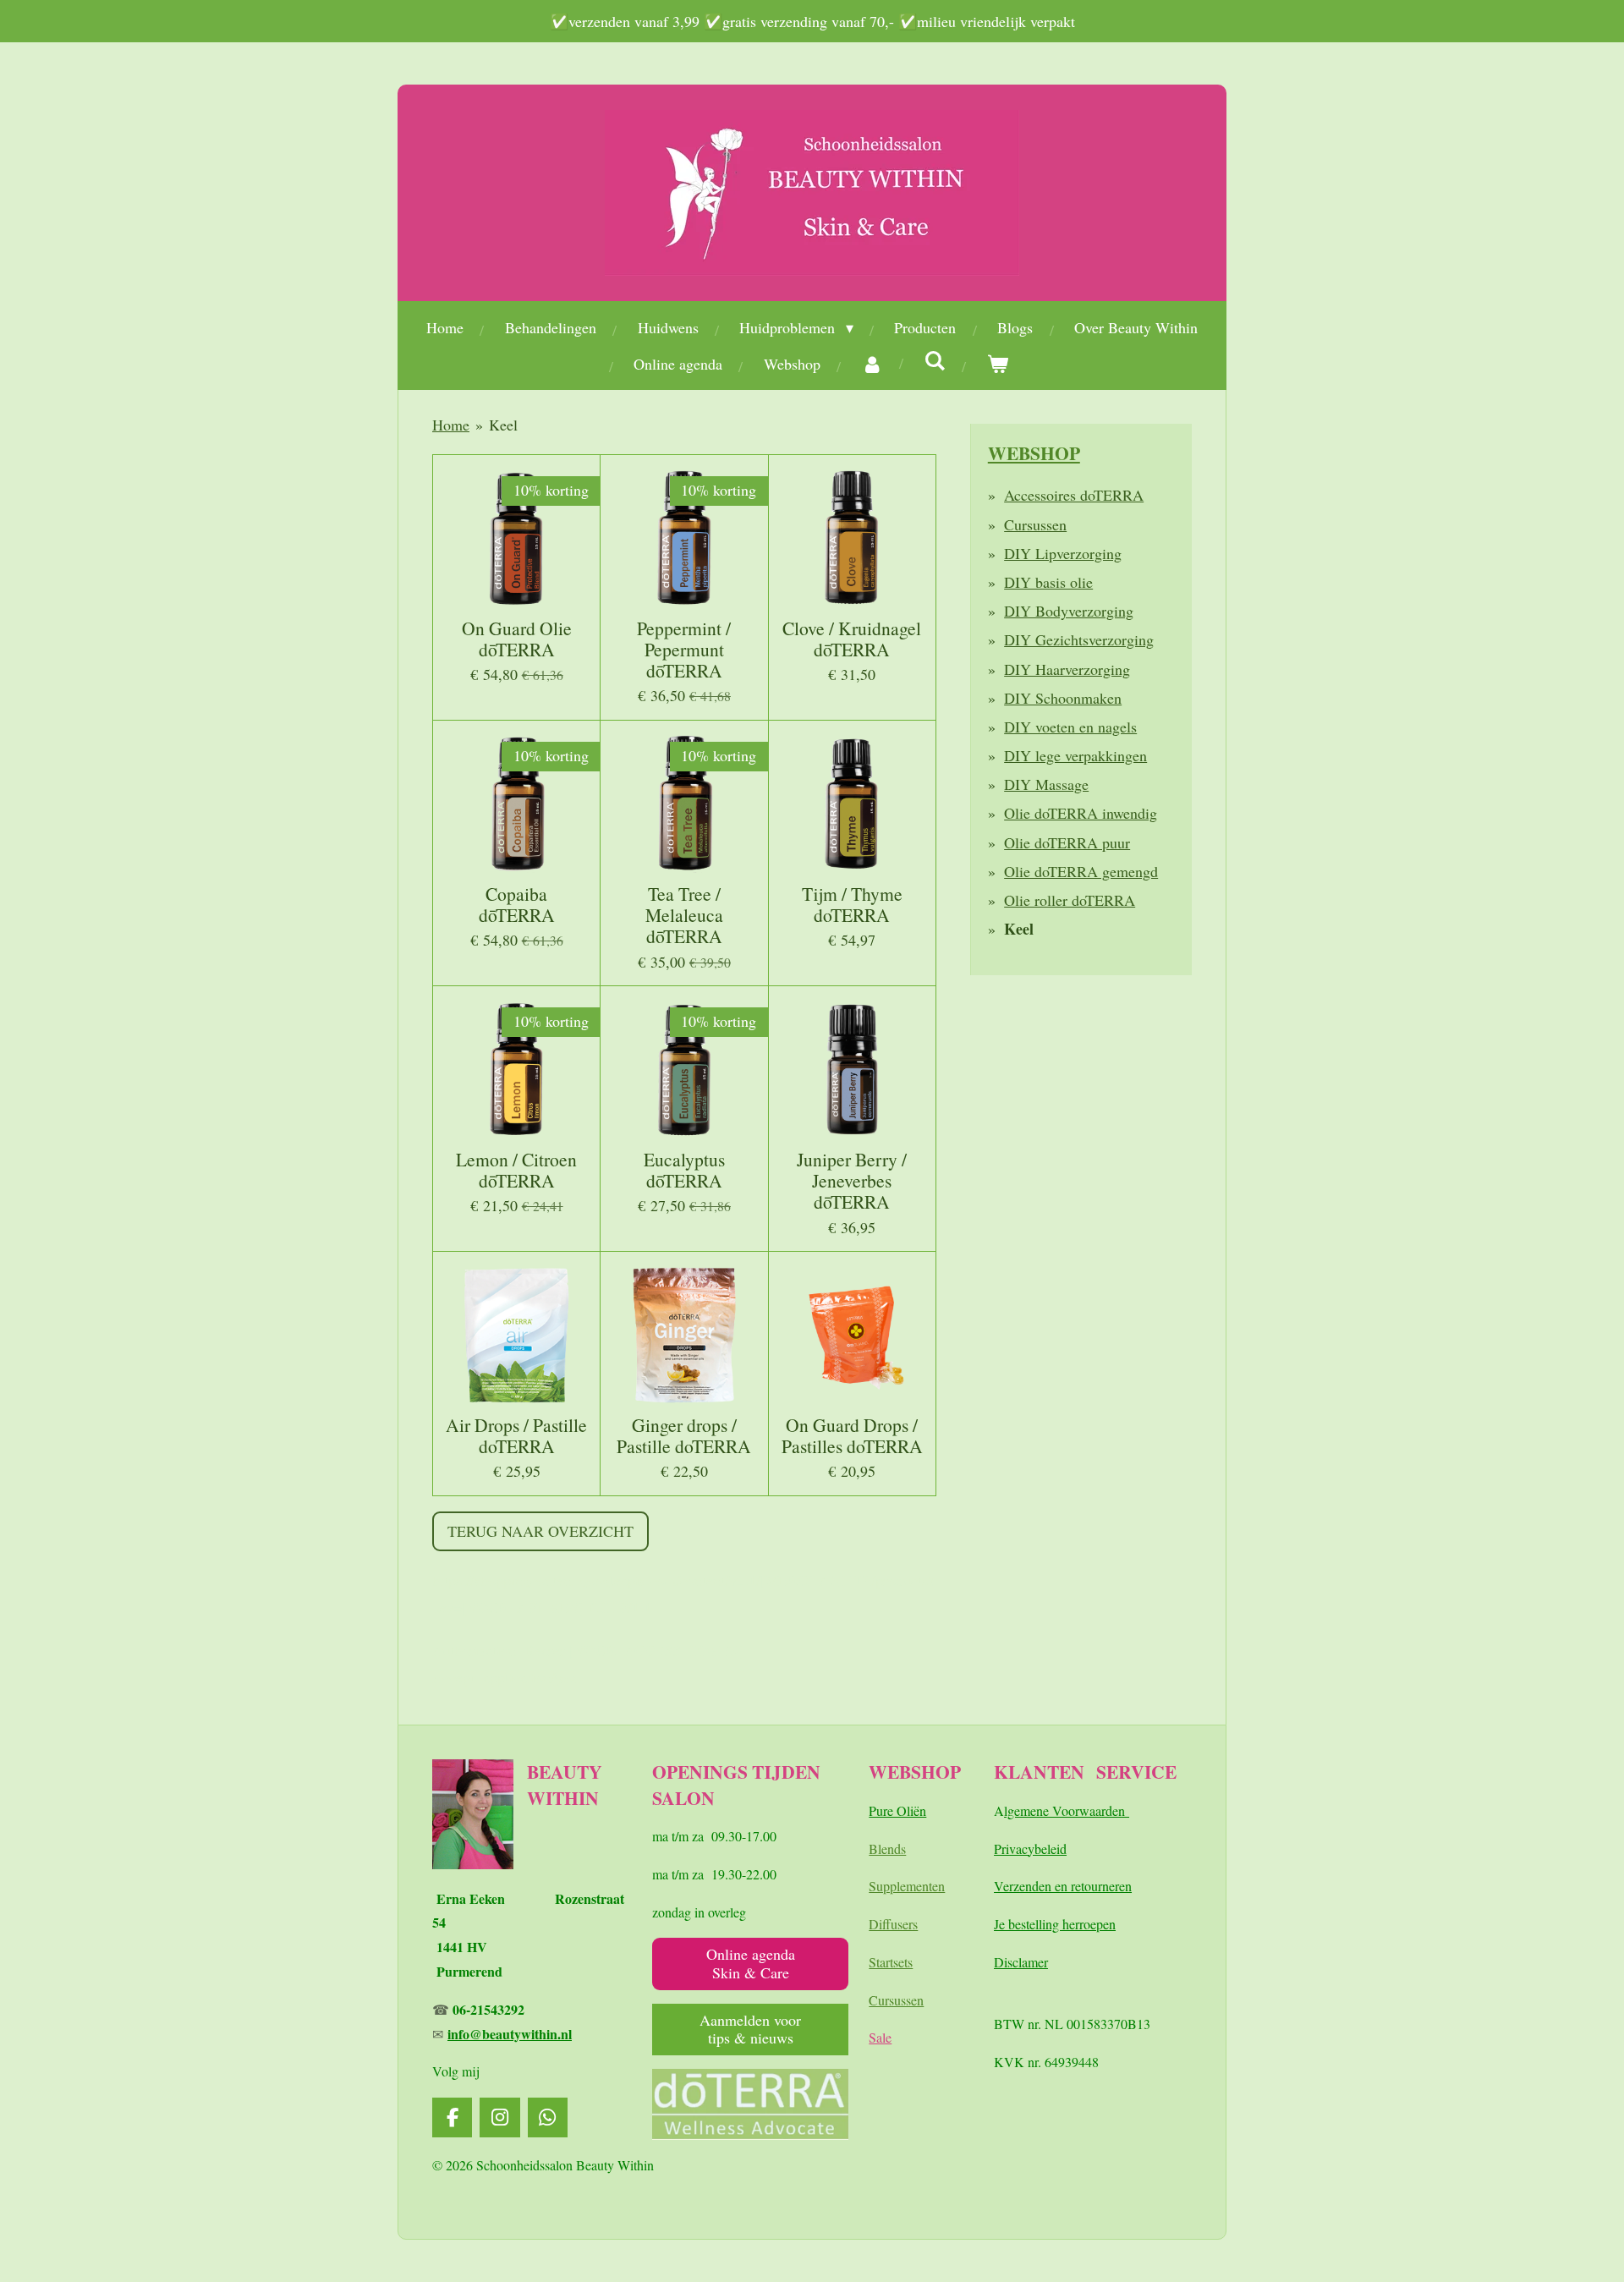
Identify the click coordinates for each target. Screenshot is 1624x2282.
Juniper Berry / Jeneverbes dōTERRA (852, 1181)
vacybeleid (1038, 1849)
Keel (503, 425)
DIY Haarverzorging (1067, 669)
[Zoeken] (935, 360)
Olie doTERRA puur (1067, 842)
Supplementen (907, 1886)
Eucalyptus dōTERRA (684, 1170)
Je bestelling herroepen (1055, 1924)
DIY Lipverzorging (1063, 553)
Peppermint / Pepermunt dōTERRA (684, 650)
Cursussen (1035, 524)
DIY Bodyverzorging (1069, 611)
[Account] (872, 364)
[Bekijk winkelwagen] (998, 364)
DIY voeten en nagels (1070, 727)
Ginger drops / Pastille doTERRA (684, 1435)
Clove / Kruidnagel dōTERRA (852, 639)
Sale (880, 2037)
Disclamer (1021, 1962)
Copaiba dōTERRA (517, 904)
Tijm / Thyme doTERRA (852, 904)
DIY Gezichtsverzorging (1079, 639)
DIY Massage (1046, 784)
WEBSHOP (1034, 453)
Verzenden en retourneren (1063, 1886)
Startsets (891, 1962)
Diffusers (893, 1924)
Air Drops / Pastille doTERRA (516, 1435)
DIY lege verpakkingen (1075, 755)
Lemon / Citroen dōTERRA (516, 1170)
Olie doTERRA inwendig (1081, 813)
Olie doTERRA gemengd (1081, 871)
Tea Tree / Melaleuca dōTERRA (684, 915)
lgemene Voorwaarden (1067, 1810)
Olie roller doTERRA (1070, 900)
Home (451, 425)
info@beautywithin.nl (510, 2034)
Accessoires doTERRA (1074, 495)
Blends (887, 1849)
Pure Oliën (897, 1810)
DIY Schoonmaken (1063, 698)
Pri (1001, 1849)
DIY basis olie (1048, 582)
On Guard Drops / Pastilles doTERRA (852, 1435)
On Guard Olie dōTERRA (517, 639)
